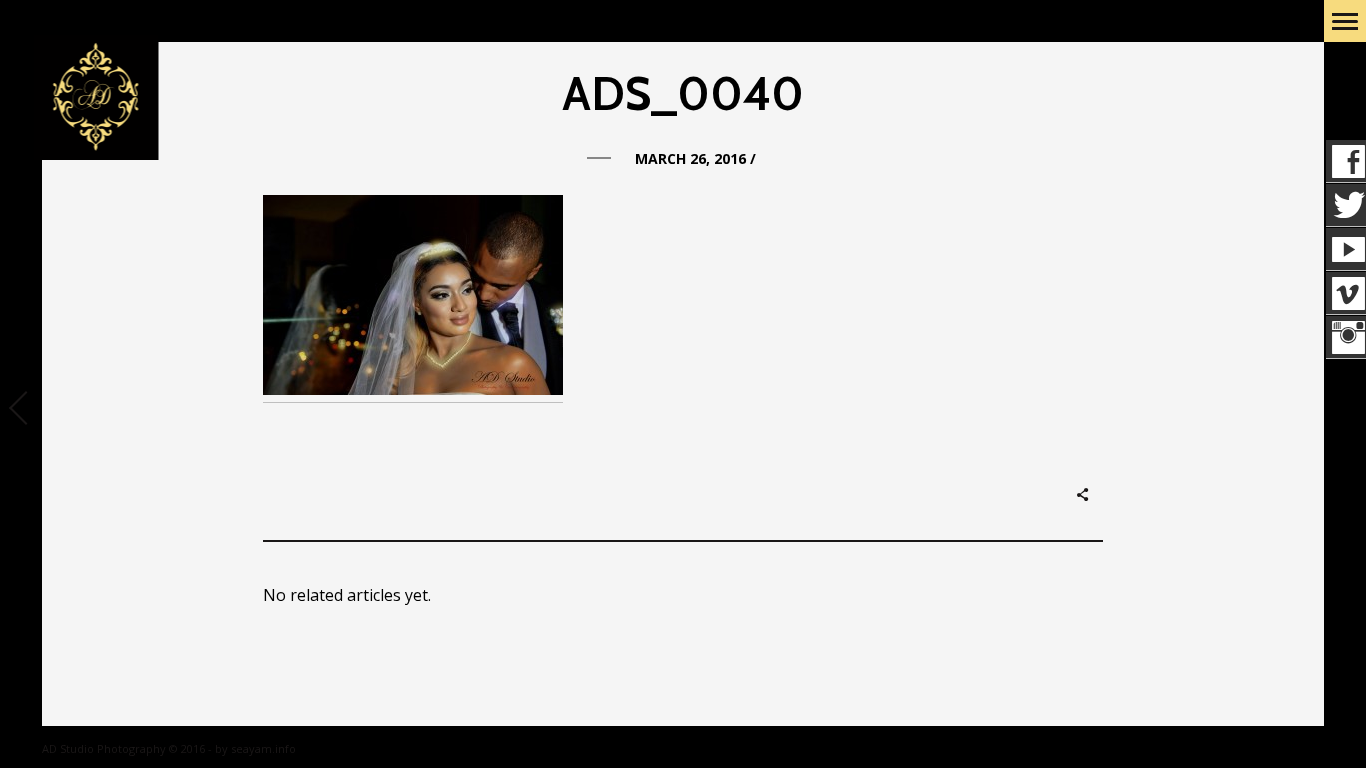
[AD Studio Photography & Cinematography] (95, 98)
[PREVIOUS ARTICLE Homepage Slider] (21, 410)
